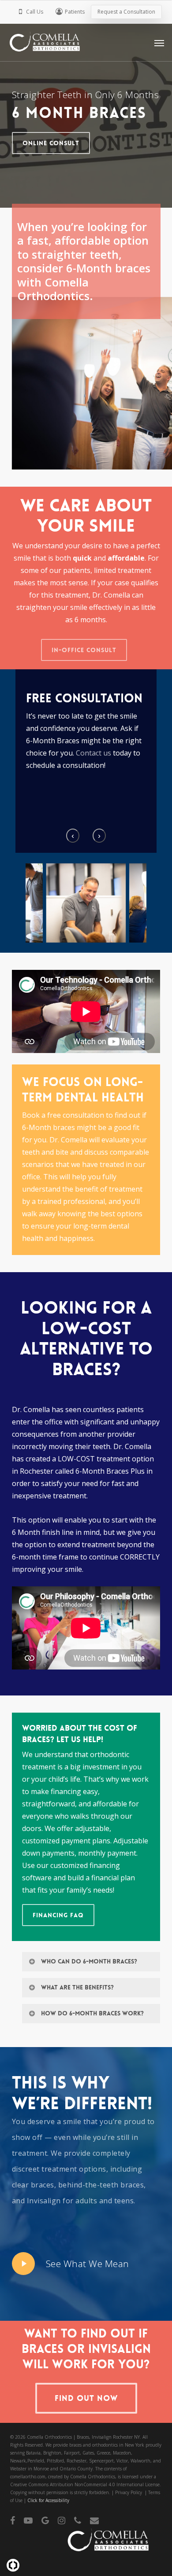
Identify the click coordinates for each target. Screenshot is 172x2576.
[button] (159, 43)
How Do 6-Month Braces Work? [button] (92, 2013)
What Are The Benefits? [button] (77, 1987)
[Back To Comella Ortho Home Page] (105, 2547)
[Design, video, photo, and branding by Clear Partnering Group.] (13, 2565)
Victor (122, 2461)
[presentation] (73, 836)
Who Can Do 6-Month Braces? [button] (89, 1961)
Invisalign (44, 2201)
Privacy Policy (129, 2492)
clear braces (33, 2185)
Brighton (52, 2453)
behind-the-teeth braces (101, 2185)
